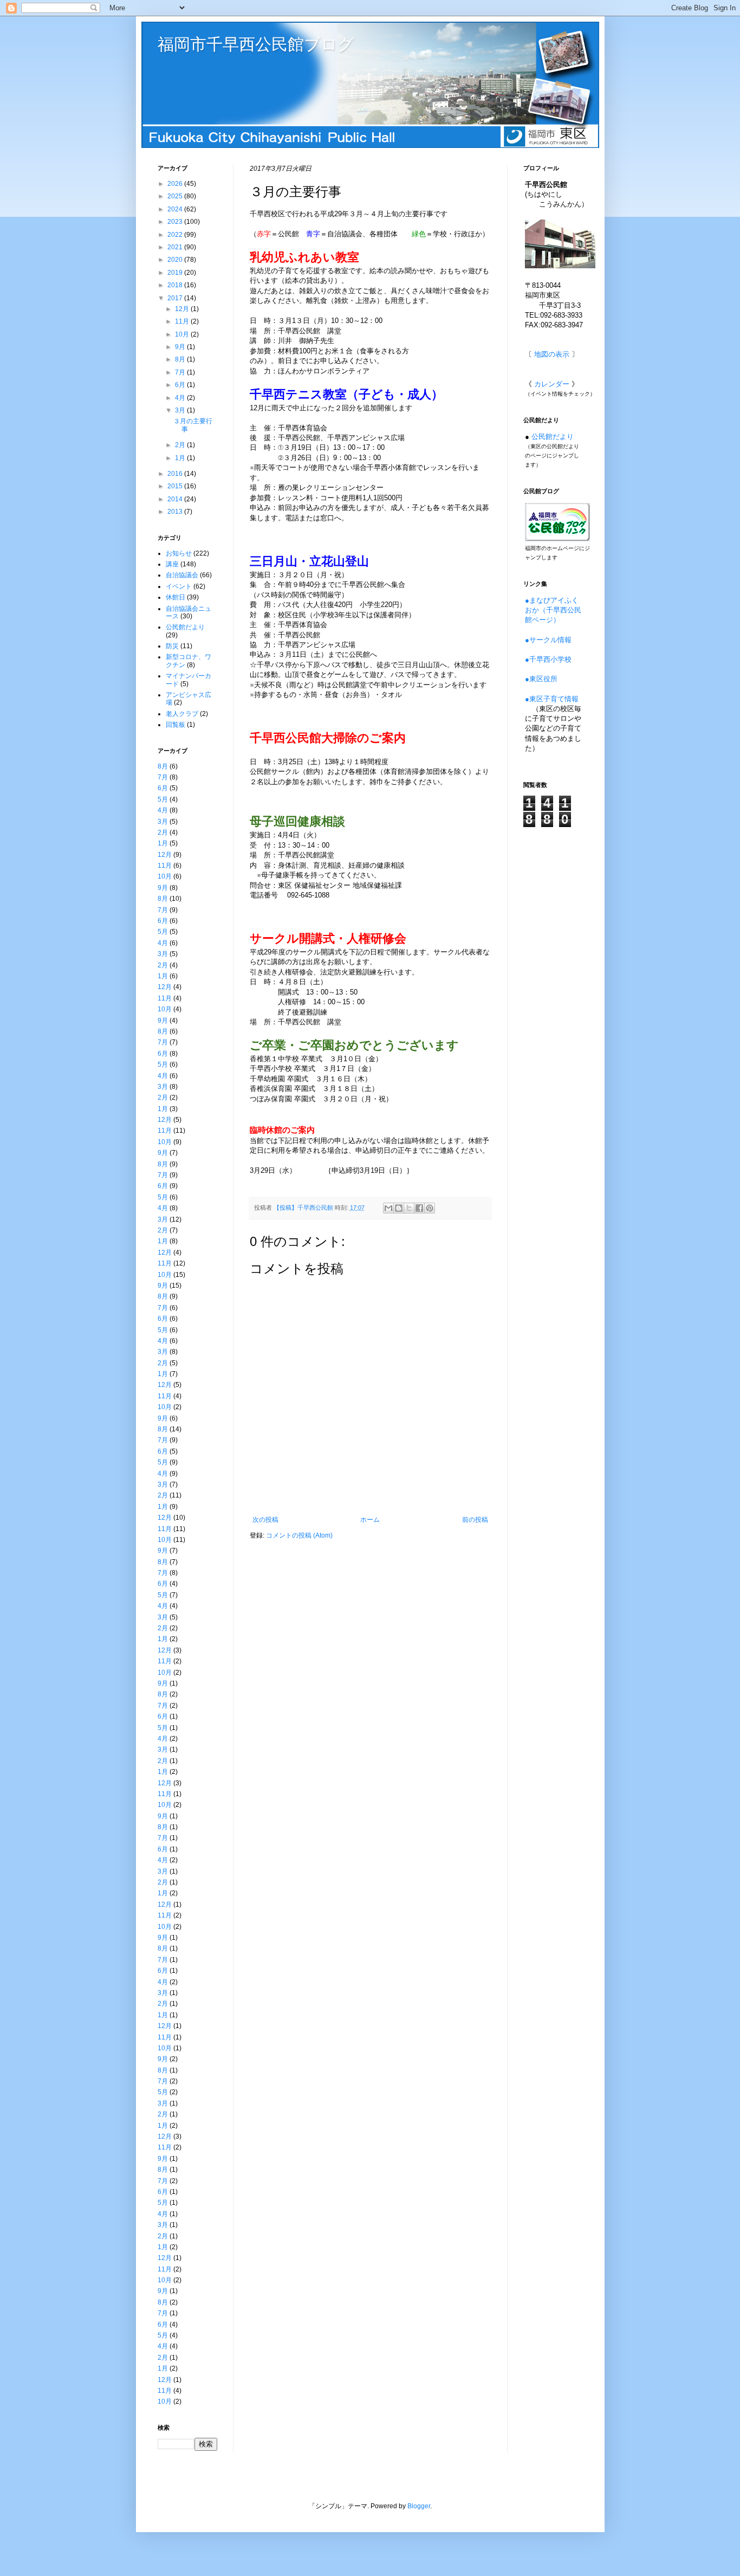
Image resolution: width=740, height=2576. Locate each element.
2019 (176, 273)
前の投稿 (475, 1520)
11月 (183, 321)
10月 (183, 334)
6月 (181, 385)
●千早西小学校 (548, 659)
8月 (181, 359)
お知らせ (179, 553)
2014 (176, 499)
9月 (181, 347)
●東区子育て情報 (552, 699)
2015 (176, 486)
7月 (181, 372)
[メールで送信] (388, 1208)
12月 (183, 309)
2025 (176, 196)
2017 (176, 298)
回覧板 (176, 725)
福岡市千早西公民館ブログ (256, 44)
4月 (181, 398)
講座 (172, 564)
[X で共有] (409, 1208)
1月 (181, 458)
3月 (181, 410)
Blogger (419, 2506)
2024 (176, 209)
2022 (176, 235)
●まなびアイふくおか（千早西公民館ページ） (553, 610)
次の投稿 (265, 1520)
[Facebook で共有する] (419, 1208)
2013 (176, 512)
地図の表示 (552, 354)
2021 (176, 247)
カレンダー (552, 384)
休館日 (176, 597)
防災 (172, 646)
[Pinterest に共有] (430, 1208)
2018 (176, 285)
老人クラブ (182, 714)
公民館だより (185, 627)
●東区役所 (541, 679)
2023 (176, 222)
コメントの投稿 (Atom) (299, 1535)
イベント (179, 586)
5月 (163, 799)
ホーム (370, 1520)
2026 (176, 184)
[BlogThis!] (399, 1208)
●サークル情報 (548, 640)
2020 (176, 260)
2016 (176, 474)
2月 (181, 445)
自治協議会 (182, 575)
